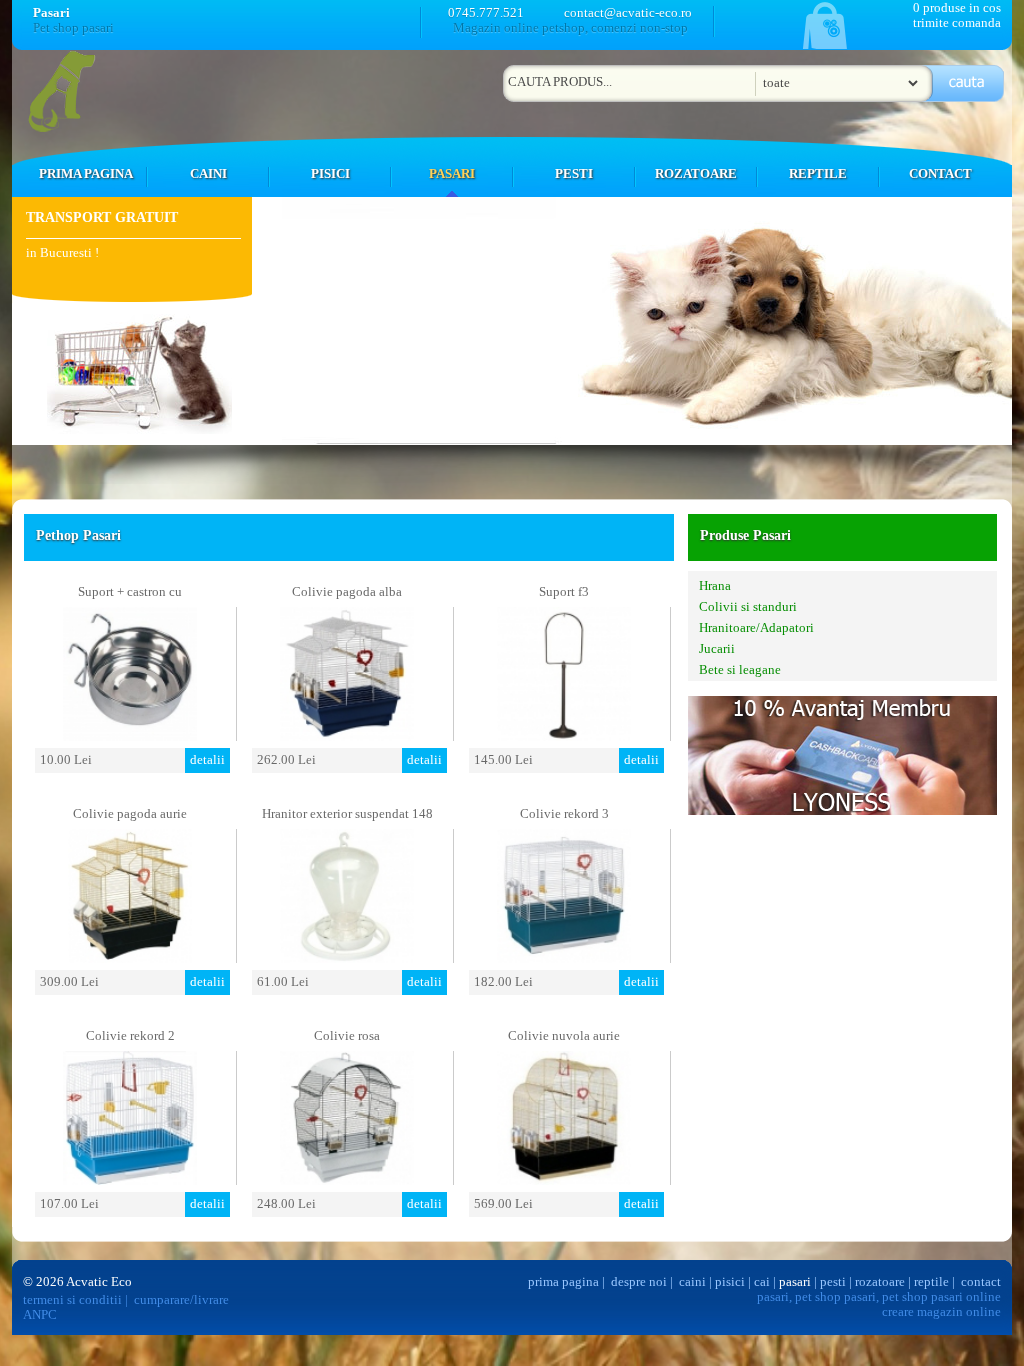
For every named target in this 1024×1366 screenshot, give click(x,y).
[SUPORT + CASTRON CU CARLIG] (130, 735)
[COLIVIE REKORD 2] (130, 1179)
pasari (795, 1282)
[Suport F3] (564, 735)
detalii (207, 760)
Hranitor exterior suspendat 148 (347, 814)
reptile (931, 1282)
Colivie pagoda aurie (130, 814)
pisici (730, 1282)
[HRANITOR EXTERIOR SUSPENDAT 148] (347, 957)
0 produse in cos (957, 8)
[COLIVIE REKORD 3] (564, 957)
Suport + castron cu (130, 592)
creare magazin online (941, 1312)
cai (762, 1282)
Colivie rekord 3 (564, 814)
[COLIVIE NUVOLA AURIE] (564, 1179)
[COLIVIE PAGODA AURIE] (130, 957)
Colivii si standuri (748, 607)
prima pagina (563, 1282)
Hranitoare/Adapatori (756, 628)
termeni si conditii (72, 1300)
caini (692, 1282)
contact (981, 1282)
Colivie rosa (347, 1036)
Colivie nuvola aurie (564, 1036)
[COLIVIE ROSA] (347, 1179)
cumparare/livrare (181, 1300)
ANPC (40, 1315)
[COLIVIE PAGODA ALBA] (347, 735)
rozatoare (880, 1282)
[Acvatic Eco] (69, 128)
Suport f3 (564, 592)
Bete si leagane (740, 670)
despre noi (639, 1282)
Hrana (715, 586)
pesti (833, 1282)
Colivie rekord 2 (130, 1036)
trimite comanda (957, 23)
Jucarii (717, 649)
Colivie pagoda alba (347, 592)
